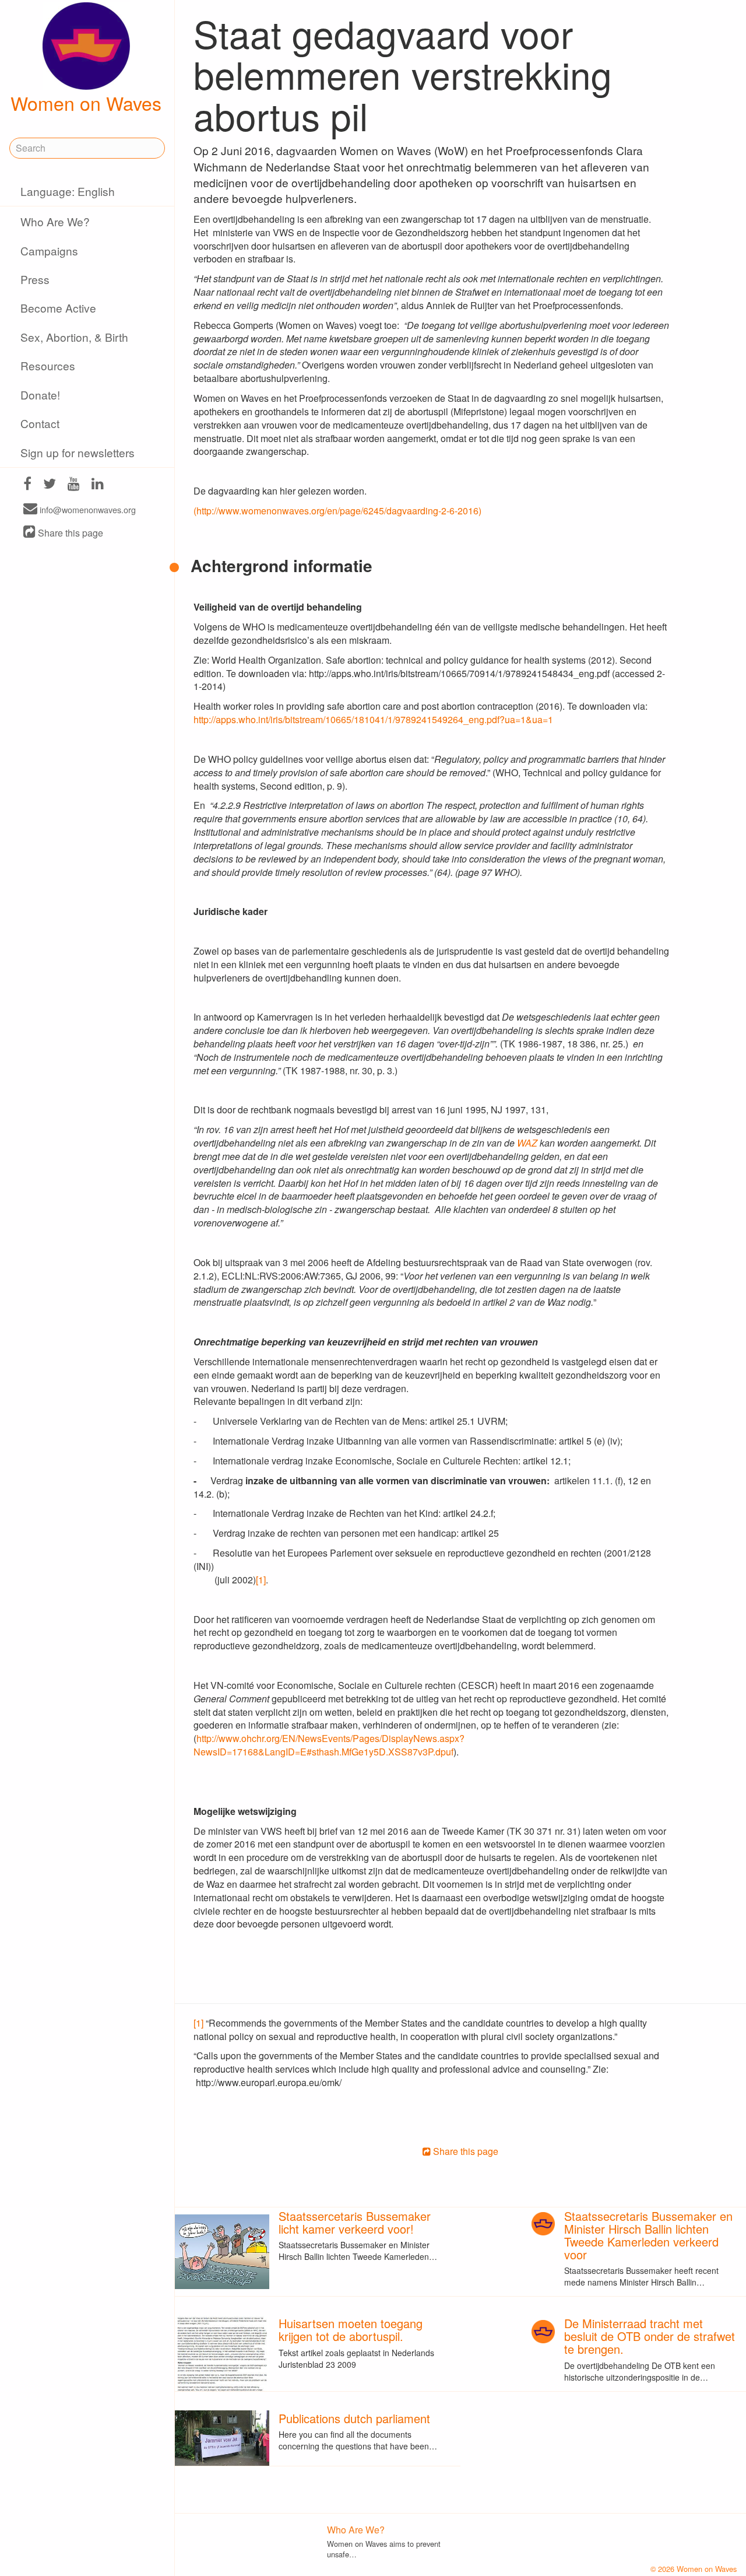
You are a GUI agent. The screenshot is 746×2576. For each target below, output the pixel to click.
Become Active (58, 308)
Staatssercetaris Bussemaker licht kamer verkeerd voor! (355, 2222)
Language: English (68, 191)
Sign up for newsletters (78, 452)
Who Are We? (55, 221)
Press (35, 279)
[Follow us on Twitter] (50, 485)
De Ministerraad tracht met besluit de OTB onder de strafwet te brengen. (650, 2336)
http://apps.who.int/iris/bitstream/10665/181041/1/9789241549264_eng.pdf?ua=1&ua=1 (373, 719)
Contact (40, 423)
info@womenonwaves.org (87, 509)
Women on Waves (86, 103)
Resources (48, 365)
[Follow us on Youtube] (74, 485)
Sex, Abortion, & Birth (74, 337)
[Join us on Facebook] (27, 485)
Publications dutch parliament (354, 2418)
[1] (261, 1580)
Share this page (69, 533)
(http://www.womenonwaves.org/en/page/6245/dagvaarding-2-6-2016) (337, 511)
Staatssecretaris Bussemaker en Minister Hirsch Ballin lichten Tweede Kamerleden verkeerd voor (648, 2235)
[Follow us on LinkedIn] (98, 485)
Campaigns (49, 250)
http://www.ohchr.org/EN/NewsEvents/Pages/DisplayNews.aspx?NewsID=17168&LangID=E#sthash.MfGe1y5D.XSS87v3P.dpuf (329, 1745)
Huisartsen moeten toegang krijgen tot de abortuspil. (351, 2330)
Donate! (40, 395)
